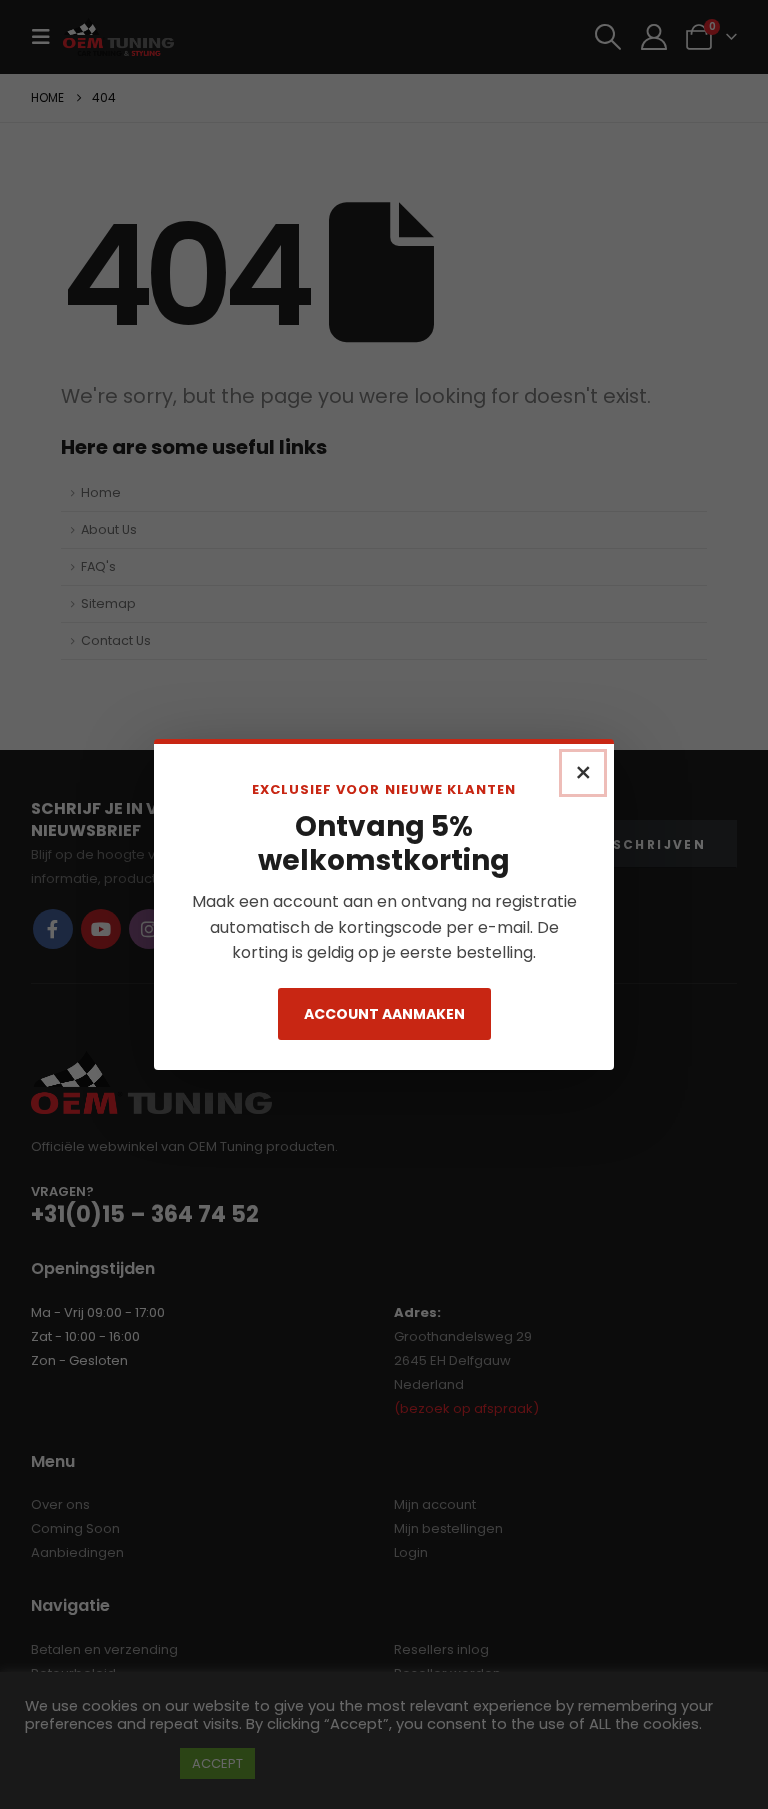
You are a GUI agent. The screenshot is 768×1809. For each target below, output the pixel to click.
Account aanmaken (384, 1014)
